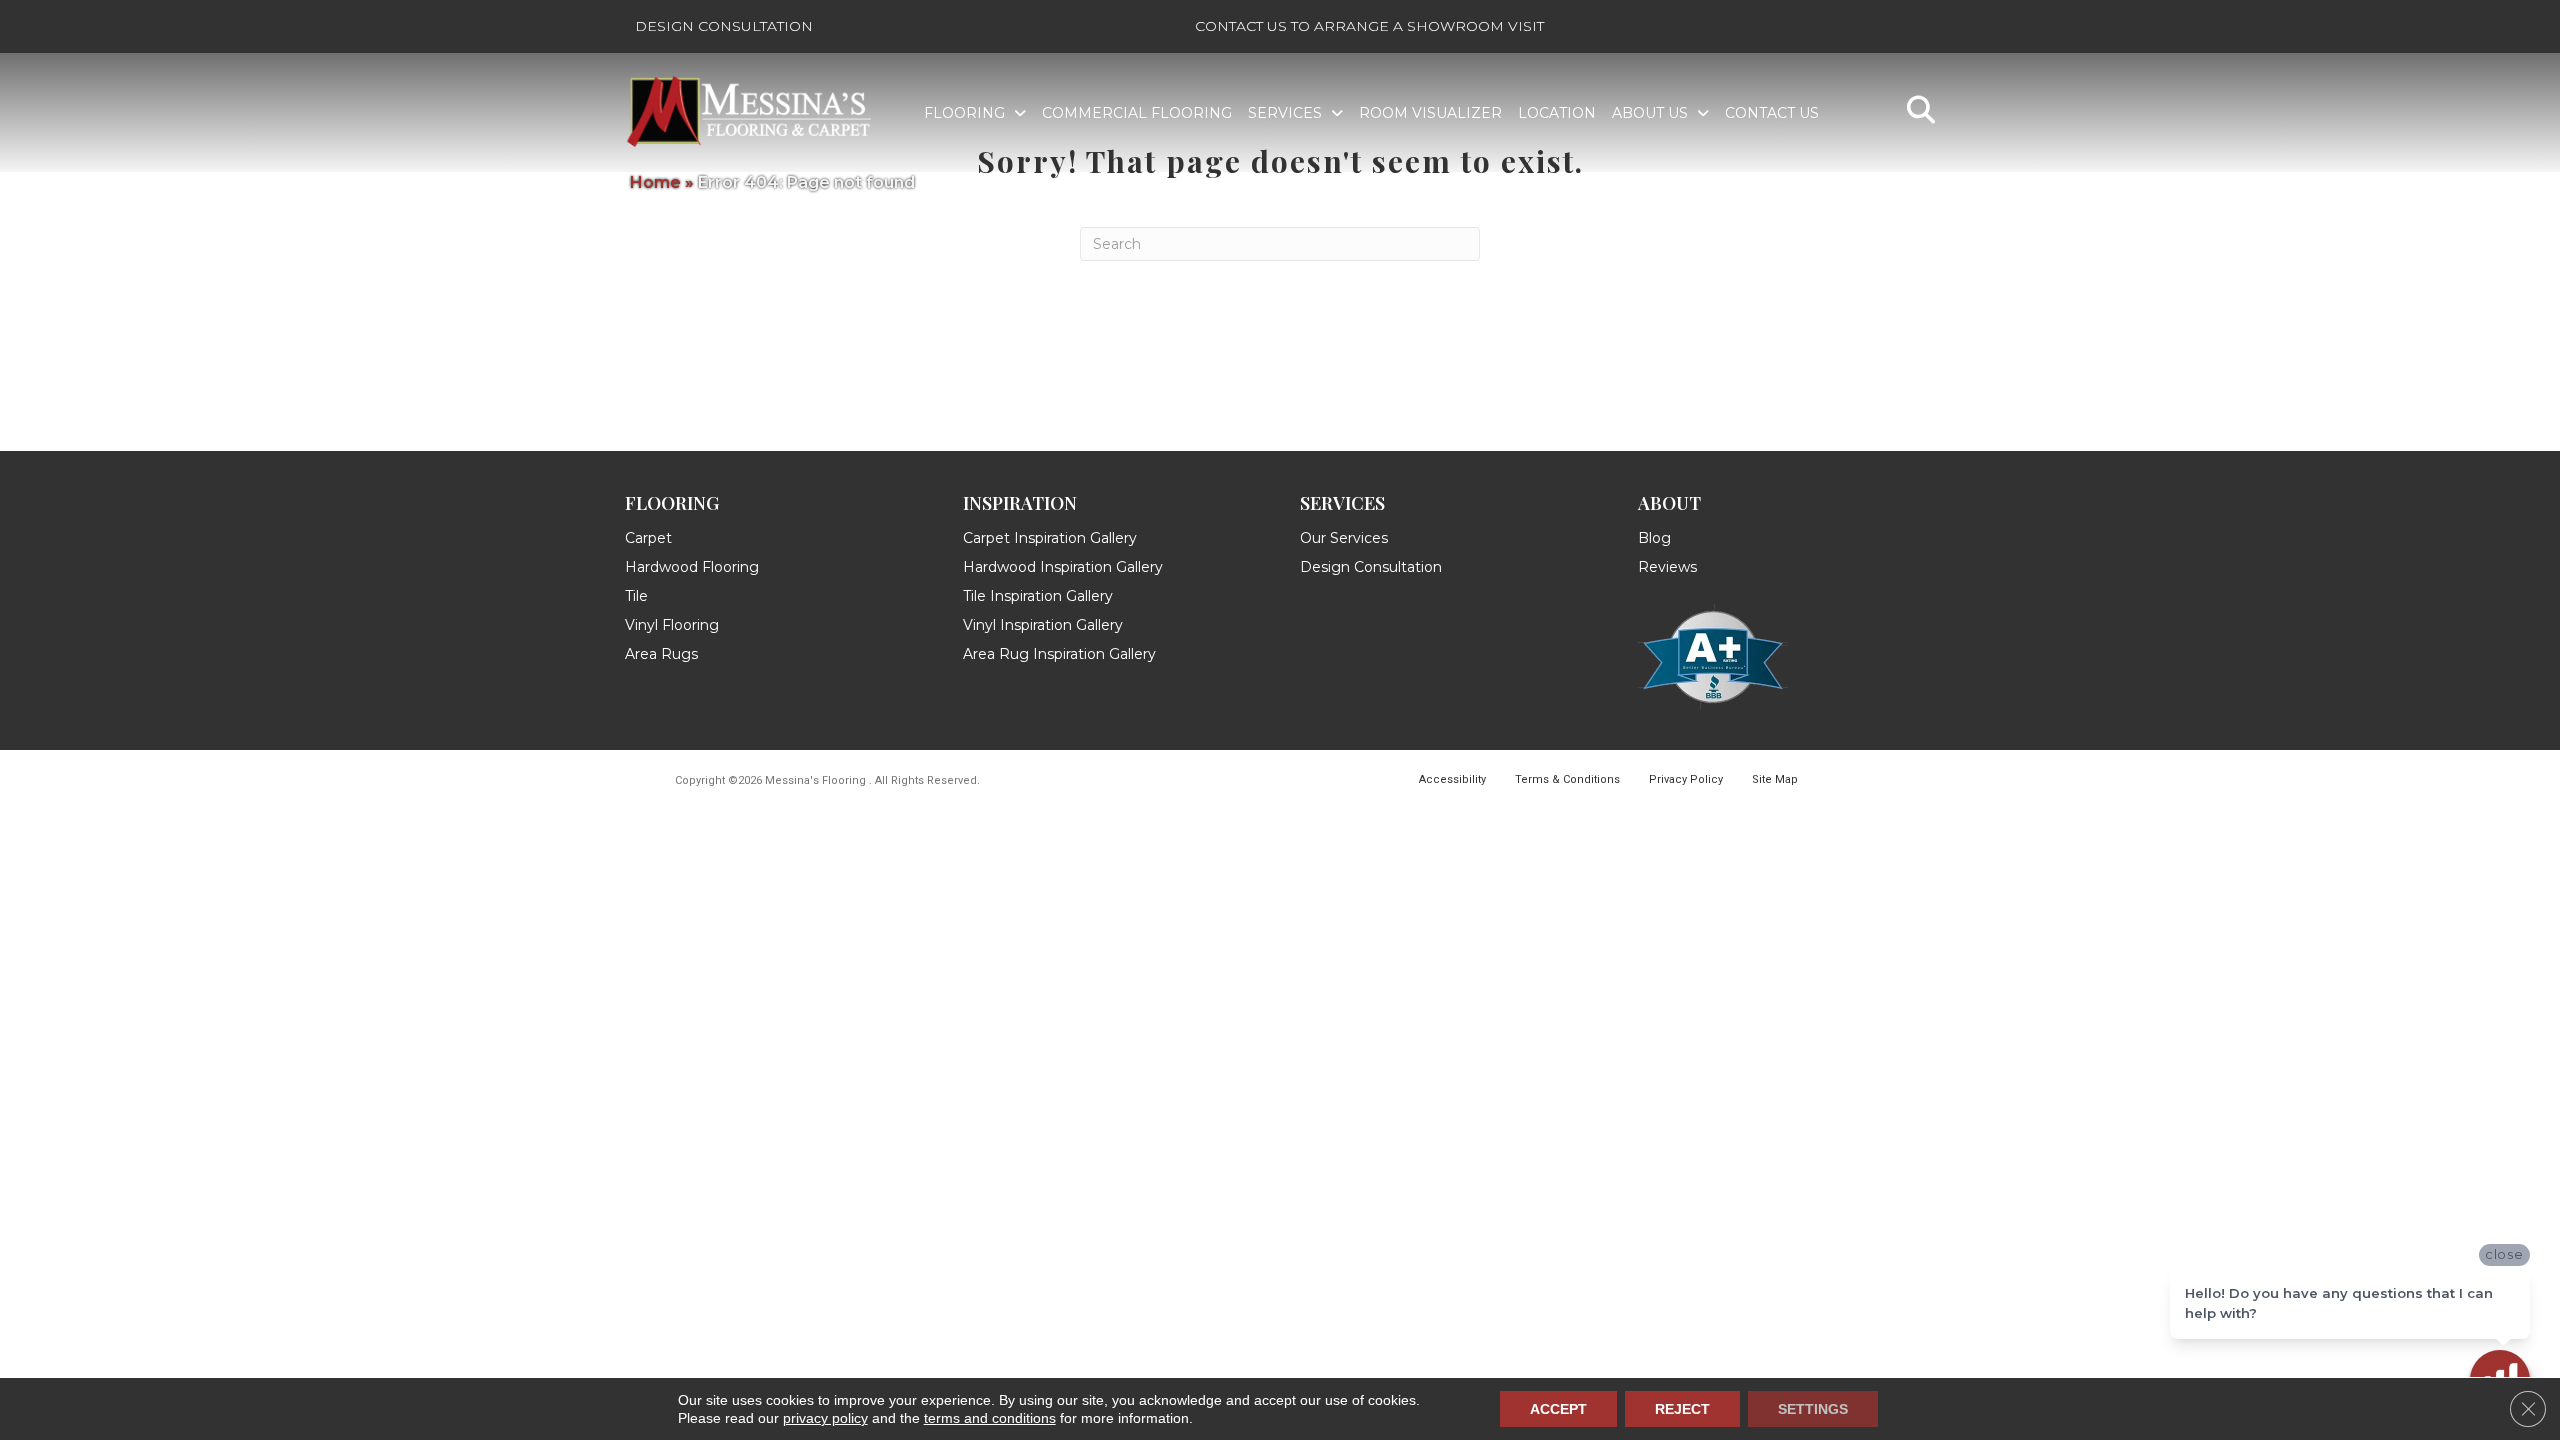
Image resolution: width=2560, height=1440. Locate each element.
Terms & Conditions (1567, 779)
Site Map (1775, 779)
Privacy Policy (1686, 779)
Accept (1558, 1409)
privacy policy (825, 1418)
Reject (1682, 1409)
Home (655, 182)
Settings (1813, 1409)
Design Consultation (724, 26)
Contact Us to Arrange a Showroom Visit (1369, 26)
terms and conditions (990, 1418)
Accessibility (1452, 779)
